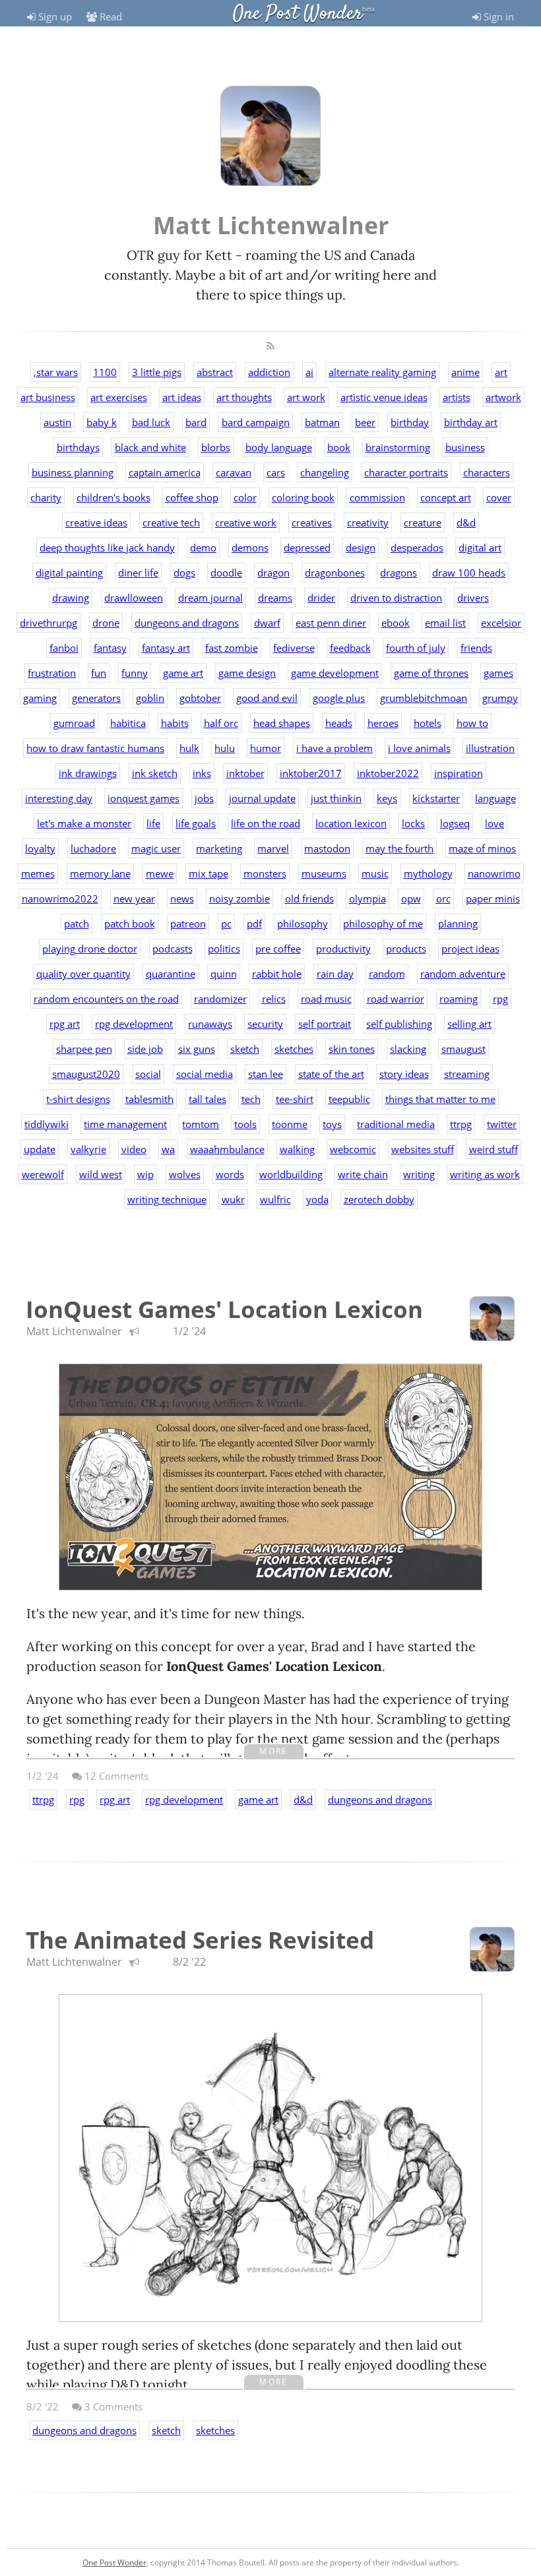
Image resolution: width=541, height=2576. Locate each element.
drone (106, 623)
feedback (350, 648)
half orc (221, 723)
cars (276, 472)
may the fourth (399, 848)
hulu (225, 748)
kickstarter (436, 798)
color (245, 497)
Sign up (54, 16)
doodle (226, 573)
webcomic (353, 1149)
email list (445, 623)
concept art (446, 497)
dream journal (210, 598)
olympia (367, 898)
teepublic (349, 1099)
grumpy (500, 698)
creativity (368, 522)
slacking (408, 1049)
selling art (469, 1024)
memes (38, 873)
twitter (502, 1124)
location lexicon (351, 823)
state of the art (331, 1074)
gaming (40, 698)
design (361, 548)
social (148, 1074)
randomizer (220, 999)
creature (423, 522)
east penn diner (331, 623)
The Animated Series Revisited (200, 1940)
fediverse (294, 648)
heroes (383, 723)
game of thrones (431, 673)
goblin (150, 698)
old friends (309, 898)
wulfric (275, 1199)
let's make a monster (84, 823)
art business (48, 397)
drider (321, 598)
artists (457, 397)
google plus (339, 698)
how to (472, 723)
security (265, 1024)
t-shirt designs (78, 1099)
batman (322, 422)
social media (205, 1074)
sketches (294, 1049)
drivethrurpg (48, 623)
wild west (101, 1174)
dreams (275, 598)
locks (413, 823)
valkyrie (88, 1149)
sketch (245, 1049)
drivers (473, 598)
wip (145, 1174)
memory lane (100, 873)
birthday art (471, 422)
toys (332, 1124)
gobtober (200, 698)
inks (202, 773)
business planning (73, 472)
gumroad (74, 723)
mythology (428, 873)
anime (465, 372)
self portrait (325, 1024)
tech (251, 1099)
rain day (335, 974)
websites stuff (423, 1149)
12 (115, 1776)
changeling (325, 472)
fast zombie (232, 648)
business (465, 447)
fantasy (110, 648)
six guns (197, 1049)
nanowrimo (494, 873)
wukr (233, 1199)
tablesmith (149, 1099)
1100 (105, 372)
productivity (343, 949)
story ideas (404, 1074)
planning (458, 924)
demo (203, 548)
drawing (71, 598)
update (40, 1149)
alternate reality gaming (382, 372)
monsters (265, 873)
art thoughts (244, 397)
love (494, 823)
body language (279, 447)
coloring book (303, 497)
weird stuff (493, 1149)
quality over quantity (83, 974)
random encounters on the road (106, 999)
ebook (396, 623)
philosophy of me (383, 924)
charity (46, 497)
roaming (459, 999)
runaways (210, 1024)
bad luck (151, 422)
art (501, 372)
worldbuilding (291, 1174)
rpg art (65, 1024)
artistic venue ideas (384, 397)
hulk (189, 748)
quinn (224, 974)
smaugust (463, 1049)
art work (306, 397)
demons (250, 548)
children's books (113, 497)
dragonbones (335, 573)
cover (499, 497)
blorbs (216, 447)
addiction (269, 372)
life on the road (266, 823)
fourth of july (416, 648)
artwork (503, 397)
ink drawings (88, 773)
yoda (317, 1199)
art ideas (182, 397)
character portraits (406, 472)
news (182, 898)
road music (326, 999)
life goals (196, 823)
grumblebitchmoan (424, 698)
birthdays (78, 447)
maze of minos (482, 848)
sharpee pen (84, 1049)
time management (125, 1124)
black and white (150, 447)
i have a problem (334, 748)
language (495, 798)
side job (145, 1049)
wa (168, 1149)
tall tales (207, 1099)
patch (77, 924)
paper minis (493, 898)
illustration (490, 748)
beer (365, 422)
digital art (480, 548)
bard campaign (256, 422)
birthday (410, 422)
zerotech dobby (379, 1199)
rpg (500, 999)
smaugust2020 (86, 1074)
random (387, 974)
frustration (52, 673)
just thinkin (336, 798)
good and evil (267, 698)
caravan (234, 472)
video (134, 1149)
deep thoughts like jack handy (107, 548)
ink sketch (155, 773)
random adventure (463, 974)
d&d (466, 522)
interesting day (59, 798)
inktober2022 (388, 773)
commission (377, 497)
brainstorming (398, 447)
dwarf (267, 623)
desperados (417, 548)
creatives (312, 522)
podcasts (173, 949)
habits (175, 723)
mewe (160, 873)
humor (266, 748)
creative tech (171, 522)
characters (487, 472)
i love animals (419, 748)
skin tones (352, 1049)
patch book (130, 924)
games (498, 673)
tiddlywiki (47, 1124)
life (153, 823)
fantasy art (166, 648)
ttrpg (461, 1124)
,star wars (56, 372)
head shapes (282, 723)
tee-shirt (295, 1099)
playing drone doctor (90, 949)
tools (245, 1124)
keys (387, 798)
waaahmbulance (227, 1149)
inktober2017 (311, 773)
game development (335, 673)
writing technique (167, 1199)
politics (224, 949)
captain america (165, 472)
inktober (245, 773)
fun (99, 673)
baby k (102, 422)
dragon (273, 573)
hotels (428, 723)
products (406, 949)
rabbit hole (277, 974)
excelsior (501, 623)
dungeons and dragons (187, 623)
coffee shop (192, 497)
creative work (246, 522)
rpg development (134, 1024)
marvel (273, 848)
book (339, 447)
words (230, 1174)
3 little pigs (157, 372)
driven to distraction (396, 598)
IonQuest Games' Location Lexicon (224, 1309)
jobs (204, 798)
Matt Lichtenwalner (74, 1331)
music (375, 873)
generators (96, 698)
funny (135, 673)
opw (411, 898)
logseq (455, 823)
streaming (467, 1074)
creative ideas (96, 522)
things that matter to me (440, 1099)
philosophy (302, 924)
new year (134, 898)
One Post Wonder (298, 14)
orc (443, 898)
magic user (156, 848)
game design (247, 673)
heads (339, 723)
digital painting (69, 573)
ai (309, 372)
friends (476, 648)
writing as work (485, 1174)
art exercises (119, 397)
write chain (363, 1174)
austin (57, 422)
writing (419, 1174)
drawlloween (134, 598)
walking (297, 1149)
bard (196, 422)
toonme (290, 1124)
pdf (254, 924)
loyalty (40, 848)
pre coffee (278, 949)
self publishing (399, 1024)
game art (183, 673)
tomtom (201, 1124)
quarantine (171, 974)
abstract (215, 372)
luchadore (93, 848)
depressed (307, 548)
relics (274, 999)
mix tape (208, 873)
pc (226, 924)
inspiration (459, 773)
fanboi (64, 648)
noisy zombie (239, 898)
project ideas (470, 949)
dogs (184, 573)
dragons (398, 573)
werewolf (43, 1174)
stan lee (266, 1074)
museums (324, 873)
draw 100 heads (469, 573)
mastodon (327, 848)
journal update (262, 798)
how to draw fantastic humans (95, 748)
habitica (128, 723)
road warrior (396, 999)
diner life (138, 573)
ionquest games (143, 798)
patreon (188, 924)
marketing (219, 848)
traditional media (396, 1124)
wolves (185, 1174)
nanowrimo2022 (60, 898)
